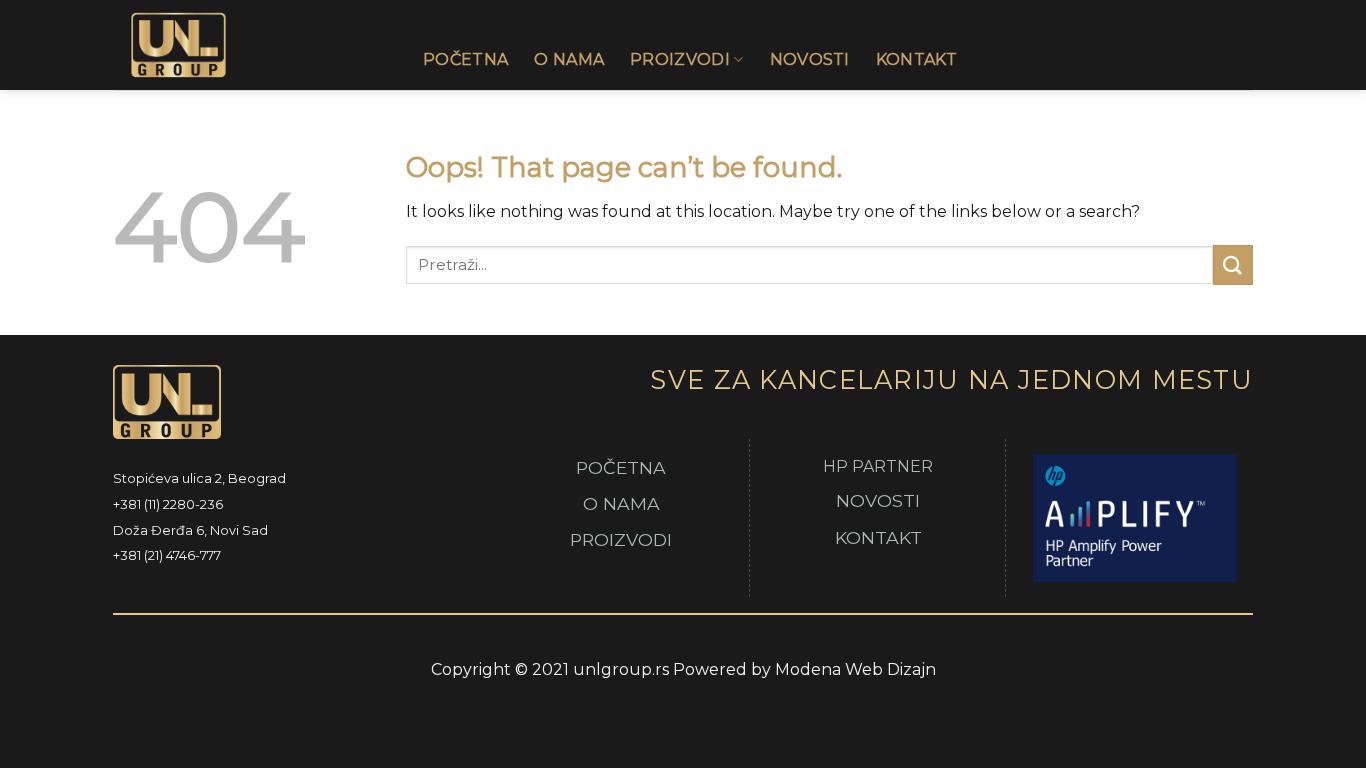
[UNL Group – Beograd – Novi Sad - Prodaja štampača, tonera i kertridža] (253, 45)
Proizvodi (680, 59)
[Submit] (1233, 264)
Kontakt (916, 59)
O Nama (569, 59)
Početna (465, 59)
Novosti (810, 59)
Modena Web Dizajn (855, 669)
